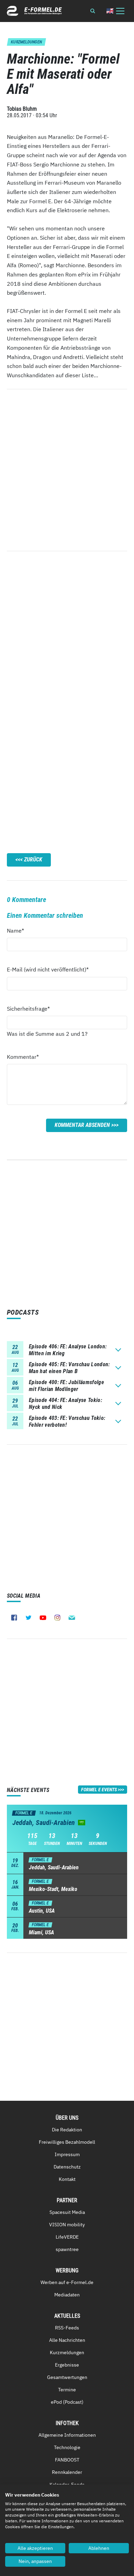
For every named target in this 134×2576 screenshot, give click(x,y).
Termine (67, 2390)
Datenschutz (67, 2167)
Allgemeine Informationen (67, 2435)
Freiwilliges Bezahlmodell (67, 2142)
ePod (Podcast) (67, 2402)
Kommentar (23, 1057)
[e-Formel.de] (34, 11)
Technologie (67, 2447)
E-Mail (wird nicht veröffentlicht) (48, 969)
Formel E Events (99, 1790)
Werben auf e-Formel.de (67, 2282)
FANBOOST (67, 2460)
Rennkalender (67, 2472)
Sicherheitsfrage (28, 1008)
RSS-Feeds (67, 2328)
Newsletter (72, 1618)
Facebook (14, 1618)
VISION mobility (67, 2225)
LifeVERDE (67, 2237)
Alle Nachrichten (67, 2340)
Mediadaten (67, 2295)
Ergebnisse (67, 2365)
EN (110, 11)
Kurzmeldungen (67, 2352)
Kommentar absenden (82, 1125)
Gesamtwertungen (67, 2377)
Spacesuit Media (67, 2212)
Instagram (57, 1618)
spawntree (67, 2249)
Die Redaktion (67, 2130)
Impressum (67, 2154)
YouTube (43, 1618)
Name (19, 930)
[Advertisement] (67, 634)
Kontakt (67, 2179)
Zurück (33, 860)
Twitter (29, 1618)
